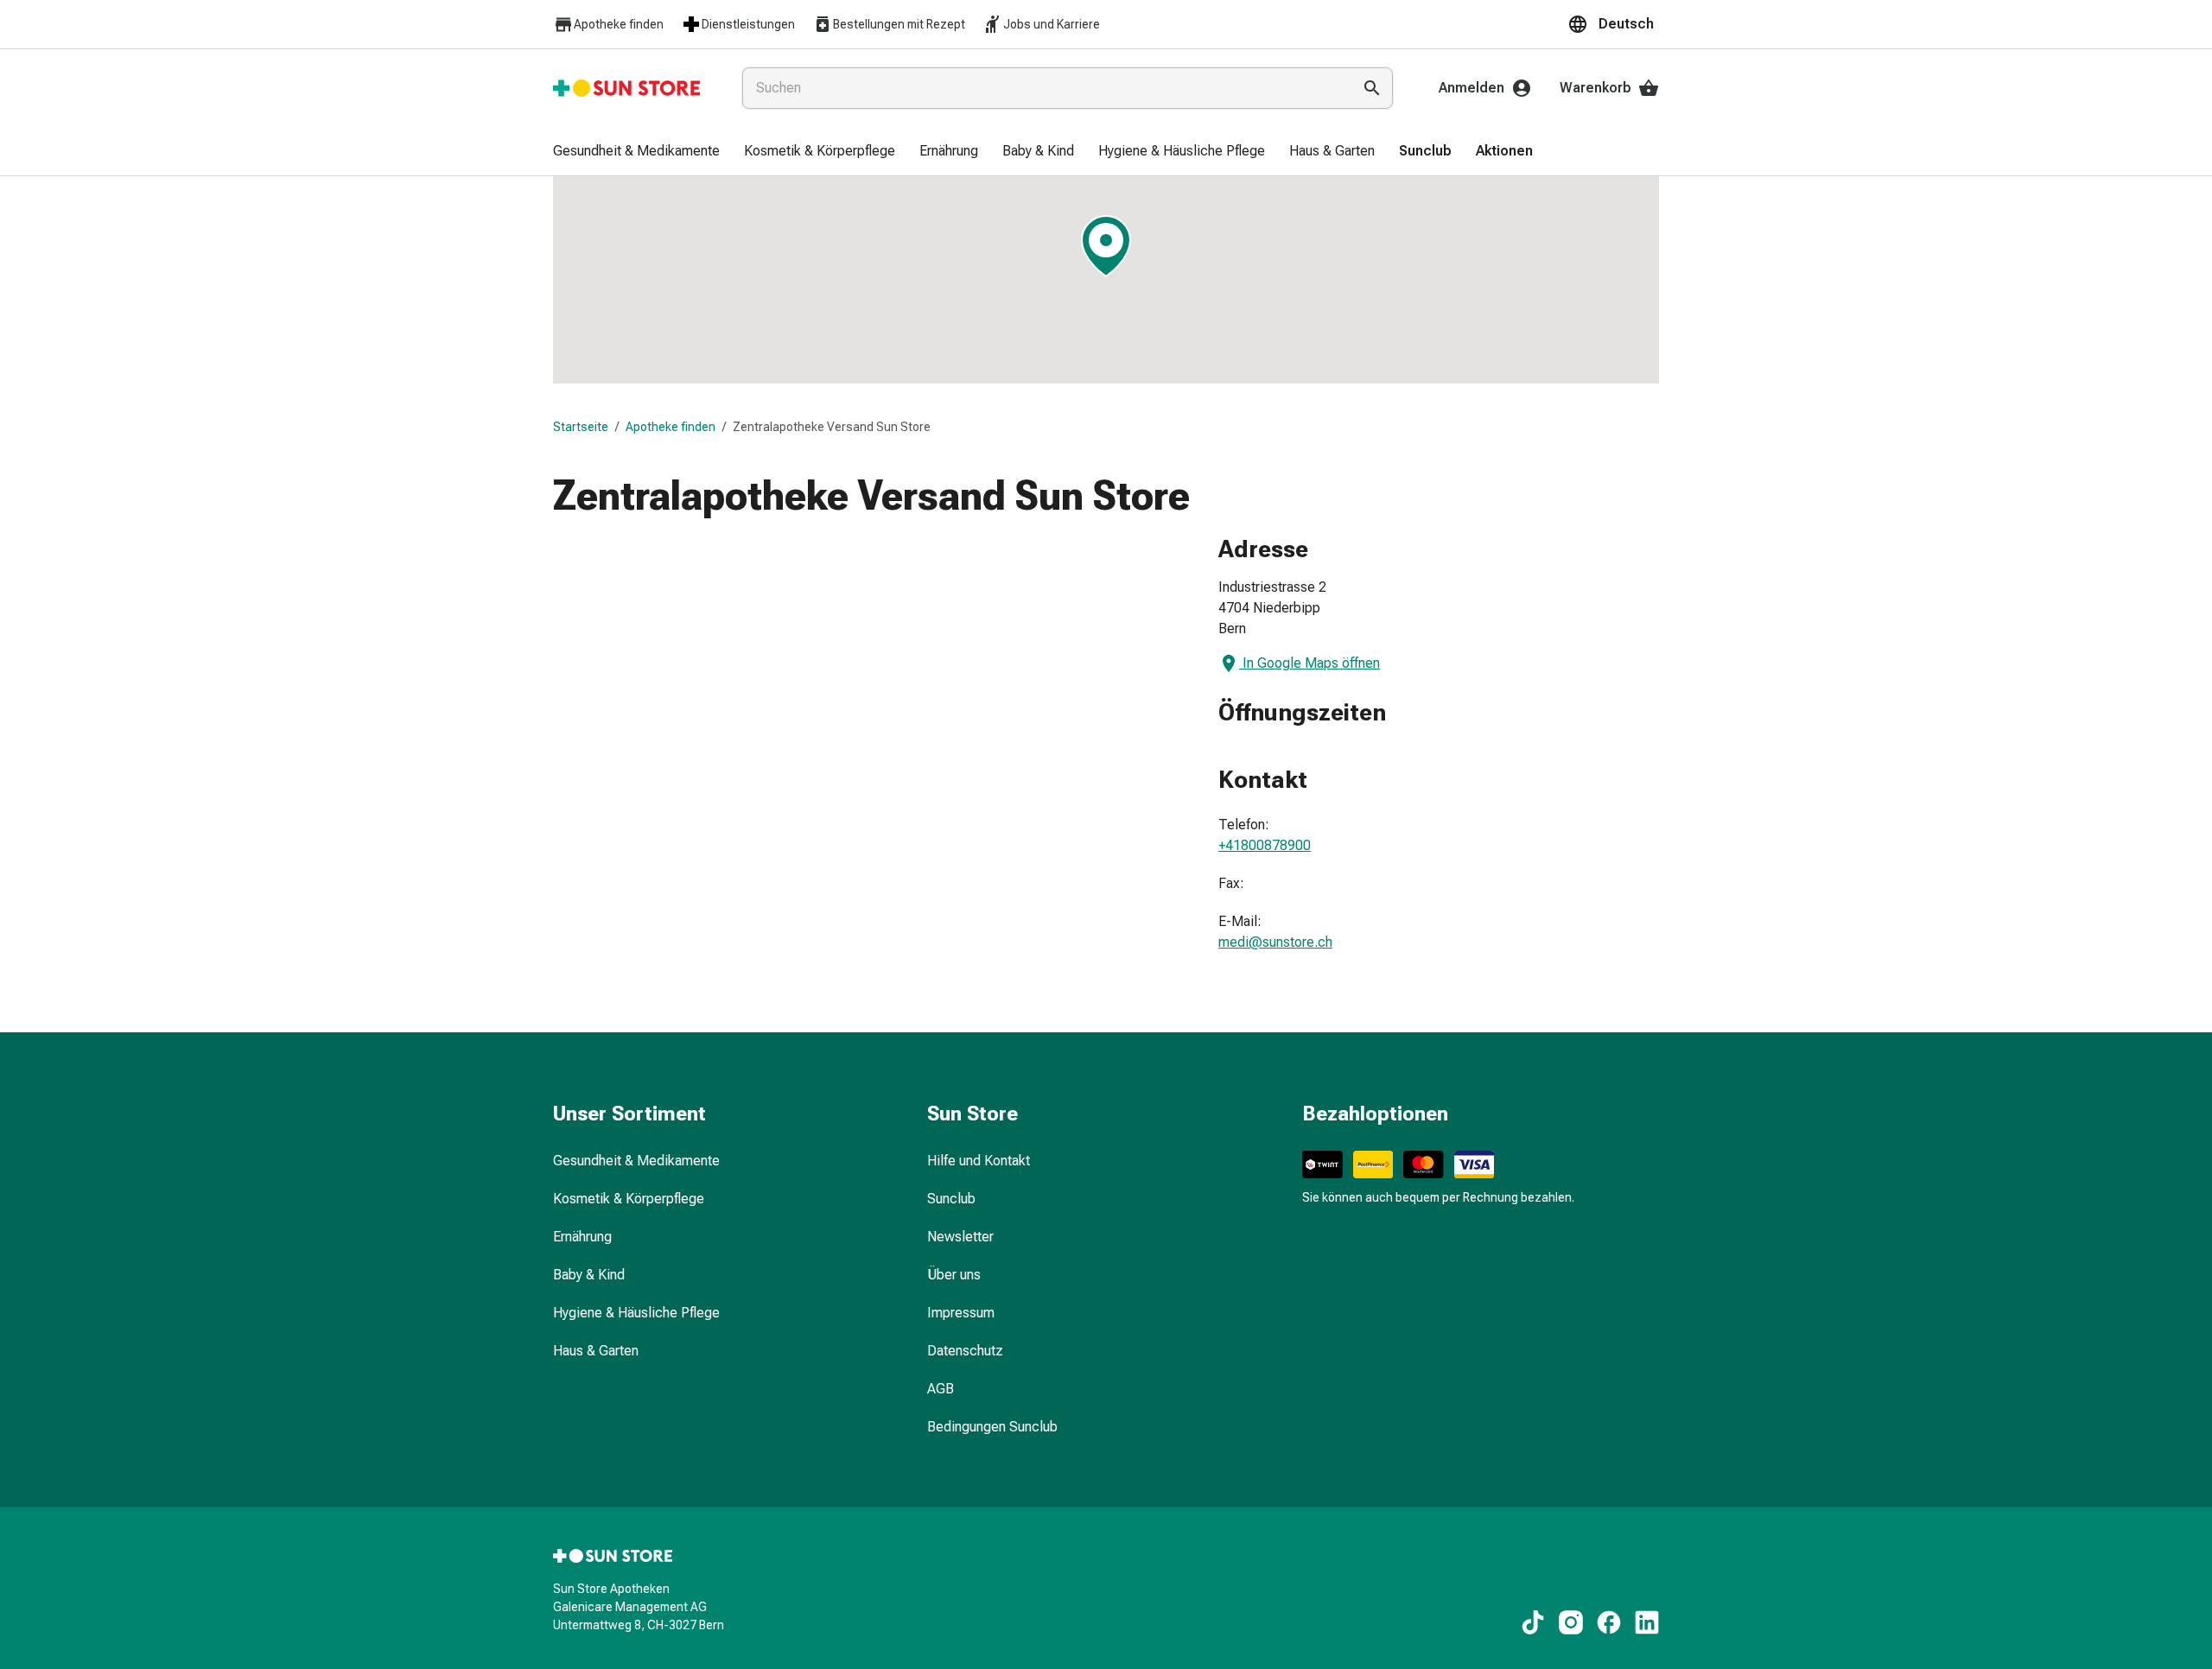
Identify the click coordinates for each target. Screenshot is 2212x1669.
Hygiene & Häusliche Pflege (636, 1313)
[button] (1613, 24)
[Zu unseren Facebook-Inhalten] (1609, 1622)
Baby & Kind (589, 1275)
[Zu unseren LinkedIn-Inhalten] (1647, 1622)
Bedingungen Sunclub (992, 1427)
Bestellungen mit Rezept (899, 24)
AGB (941, 1389)
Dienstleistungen (748, 24)
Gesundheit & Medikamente (636, 1161)
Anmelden (1471, 88)
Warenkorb (1595, 88)
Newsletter (960, 1237)
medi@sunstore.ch (1275, 942)
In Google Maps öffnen (1311, 663)
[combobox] (1043, 88)
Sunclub (951, 1199)
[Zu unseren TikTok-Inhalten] (1533, 1622)
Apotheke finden (619, 24)
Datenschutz (965, 1351)
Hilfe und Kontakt (979, 1161)
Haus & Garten (596, 1351)
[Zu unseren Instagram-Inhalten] (1571, 1622)
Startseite (581, 427)
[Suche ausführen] (1372, 88)
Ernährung (582, 1237)
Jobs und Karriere (1052, 24)
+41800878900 (1265, 845)
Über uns (954, 1275)
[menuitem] (636, 152)
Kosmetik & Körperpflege (629, 1199)
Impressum (961, 1313)
